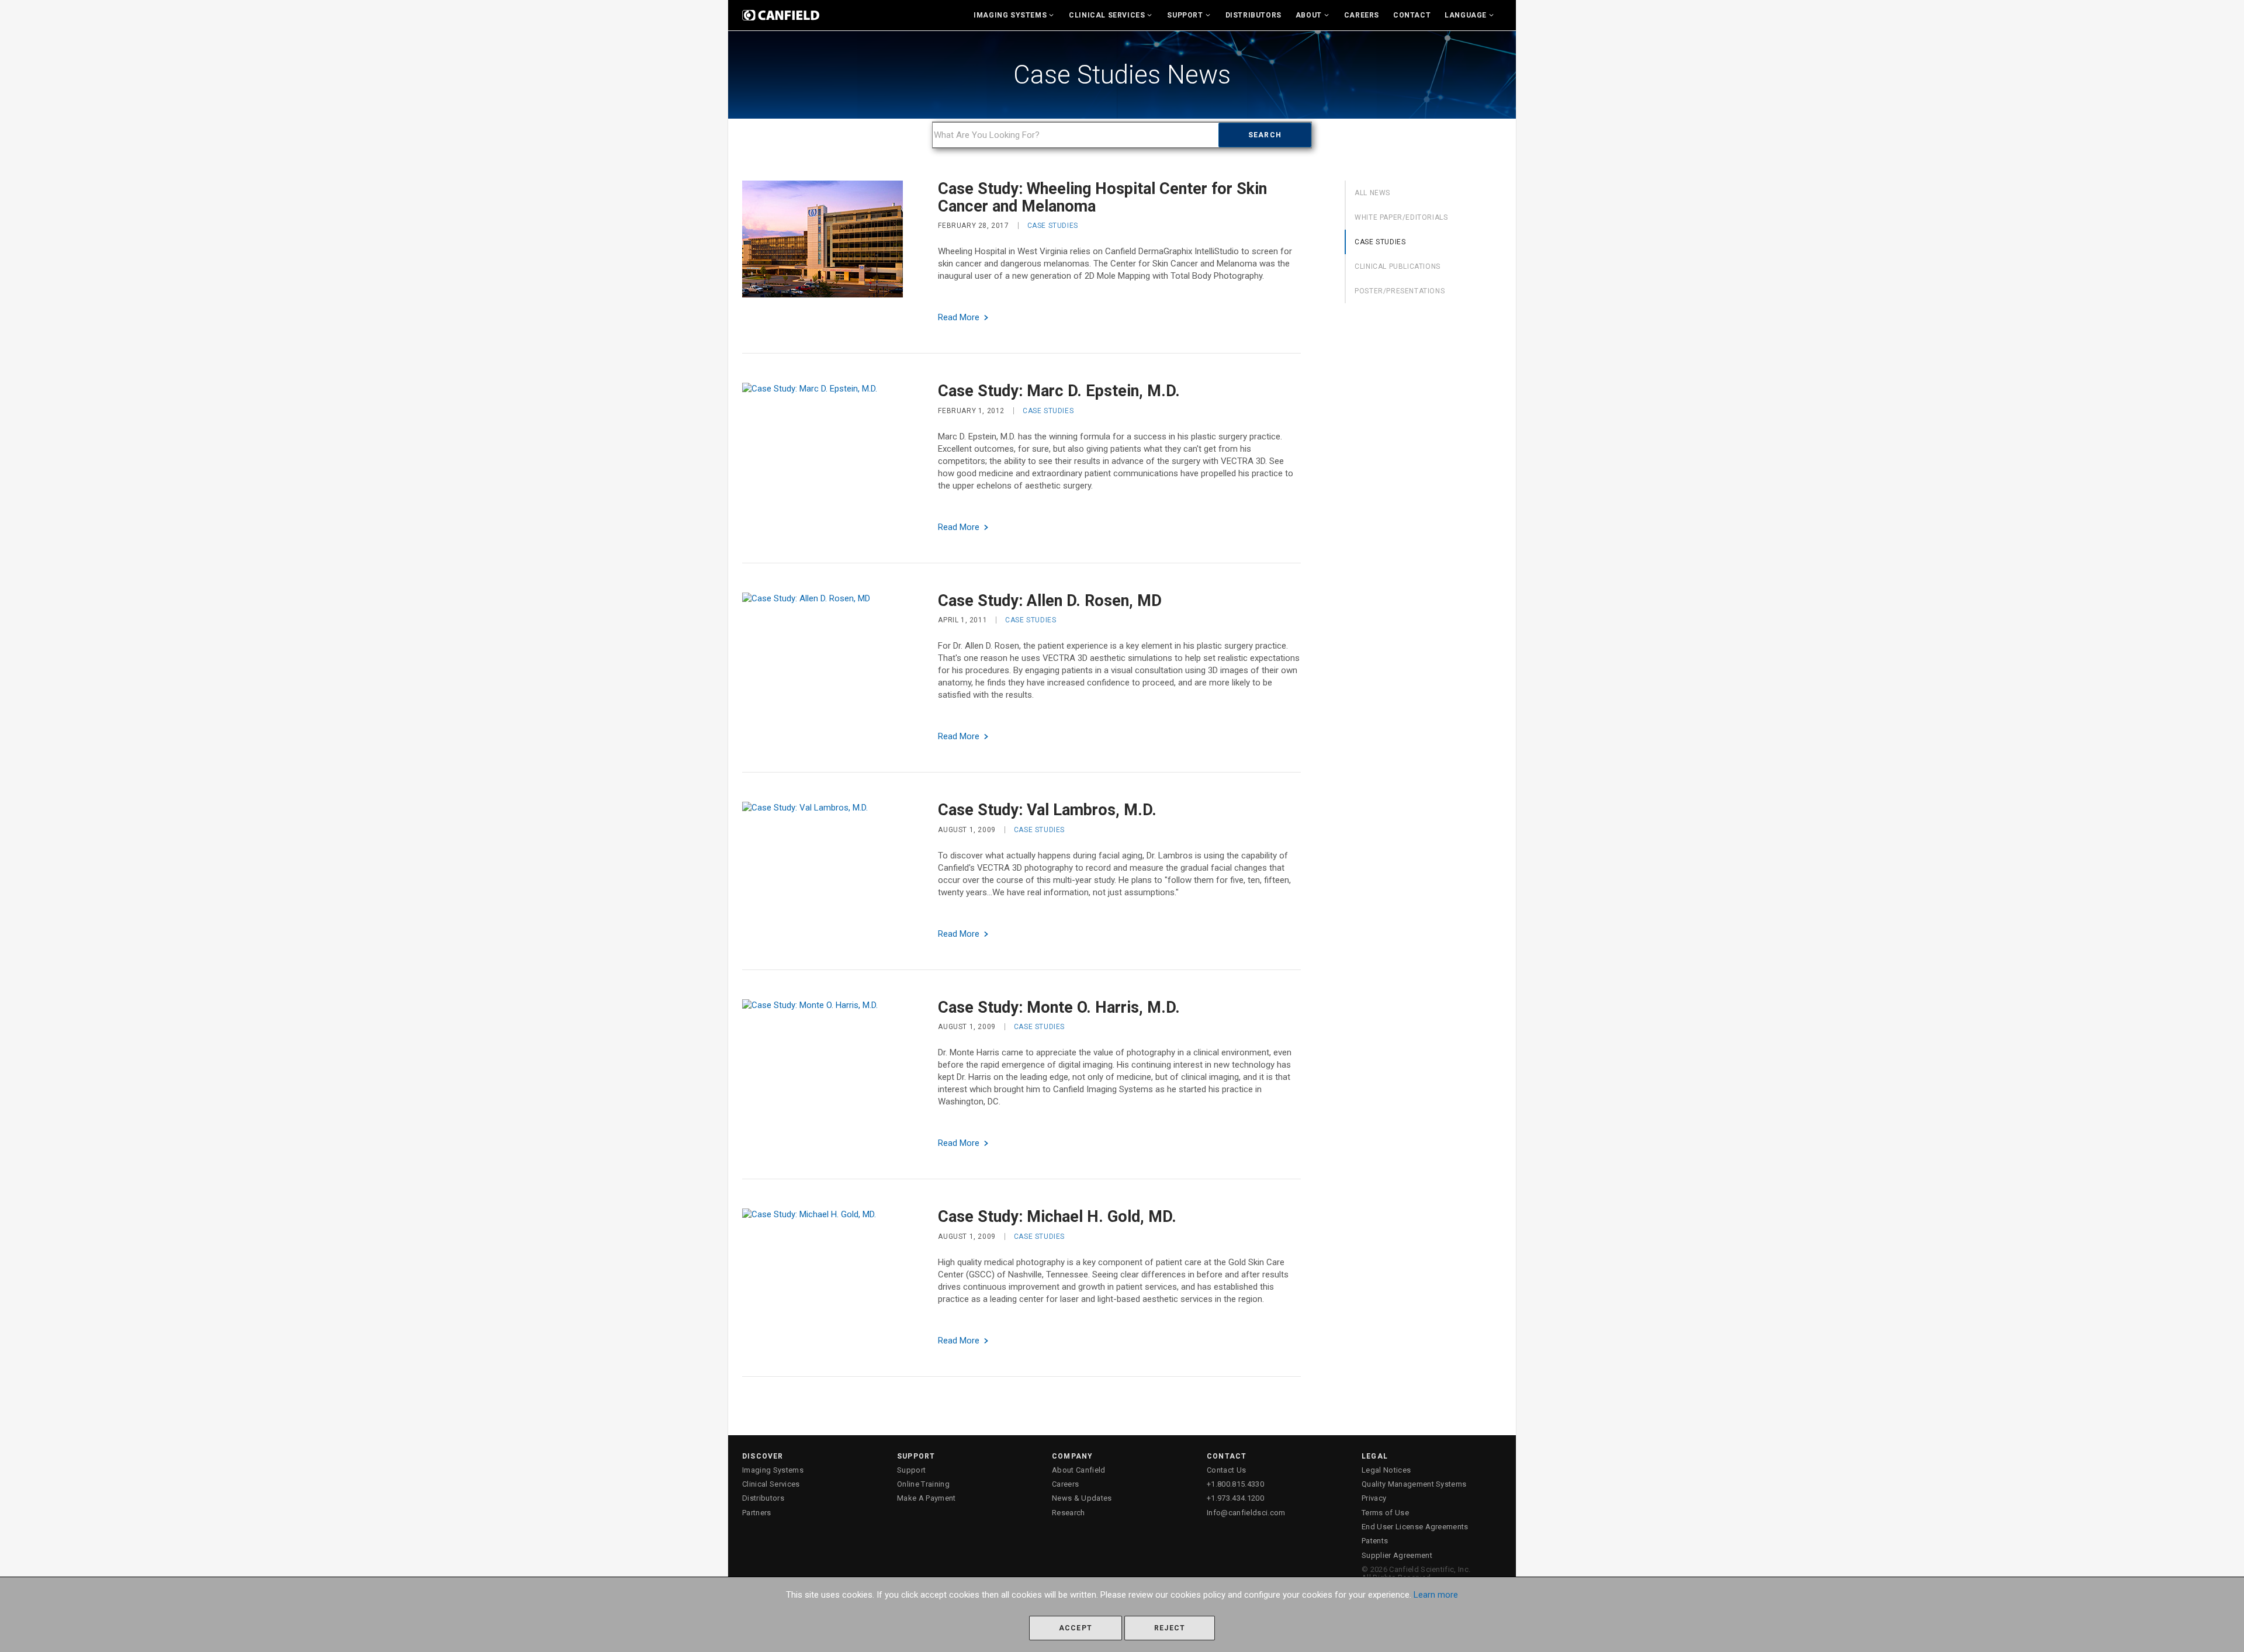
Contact (1412, 15)
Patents (1375, 1541)
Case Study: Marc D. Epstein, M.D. (1059, 391)
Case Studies (1053, 226)
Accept (1076, 1628)
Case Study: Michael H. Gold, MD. (1057, 1217)
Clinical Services (1107, 15)
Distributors (1253, 15)
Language (1466, 15)
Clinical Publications (1398, 266)
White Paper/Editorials (1401, 217)
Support (1185, 15)
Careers (1362, 15)
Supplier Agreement (1397, 1555)
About (1309, 15)
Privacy (1374, 1498)
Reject (1170, 1628)
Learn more (1436, 1595)
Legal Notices (1386, 1470)
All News (1372, 193)
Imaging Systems (1010, 15)
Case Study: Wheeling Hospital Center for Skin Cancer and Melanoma (1102, 198)
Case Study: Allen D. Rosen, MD (1050, 601)
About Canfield (1079, 1470)
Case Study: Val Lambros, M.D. (1047, 810)
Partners (757, 1513)
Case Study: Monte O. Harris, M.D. (1059, 1007)
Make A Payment (927, 1498)
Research (1069, 1513)
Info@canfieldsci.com (1246, 1513)
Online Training (923, 1484)
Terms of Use (1385, 1513)
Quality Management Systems (1414, 1484)
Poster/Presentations (1400, 291)
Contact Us (1226, 1470)
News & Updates (1082, 1498)
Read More (960, 317)
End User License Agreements (1415, 1527)
